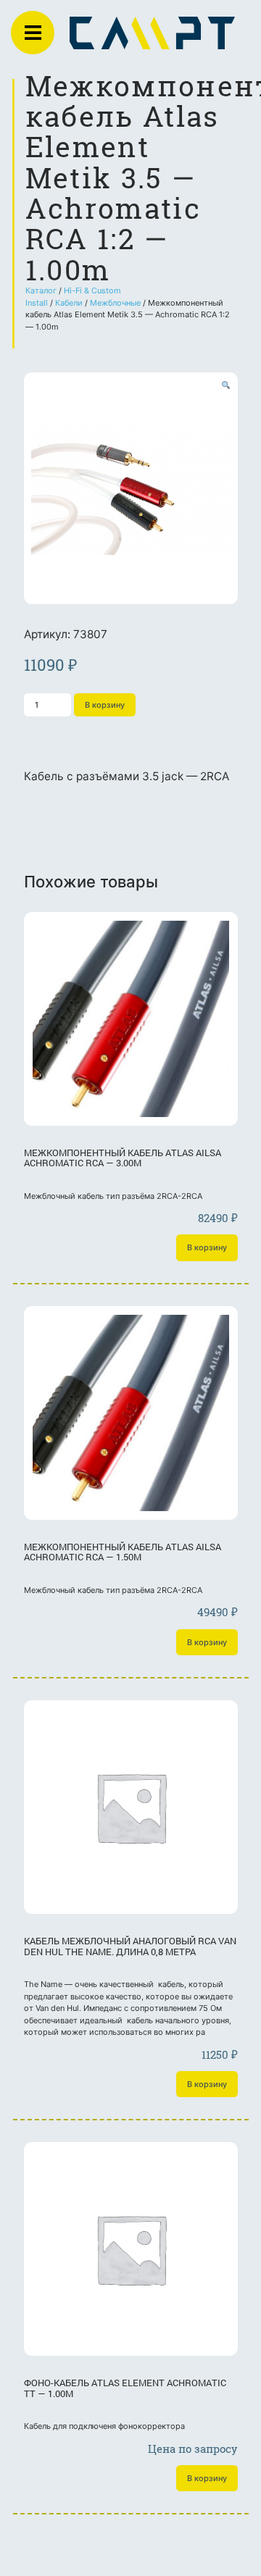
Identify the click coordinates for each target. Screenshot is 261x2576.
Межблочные (115, 303)
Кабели (69, 303)
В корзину (105, 705)
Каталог (41, 290)
